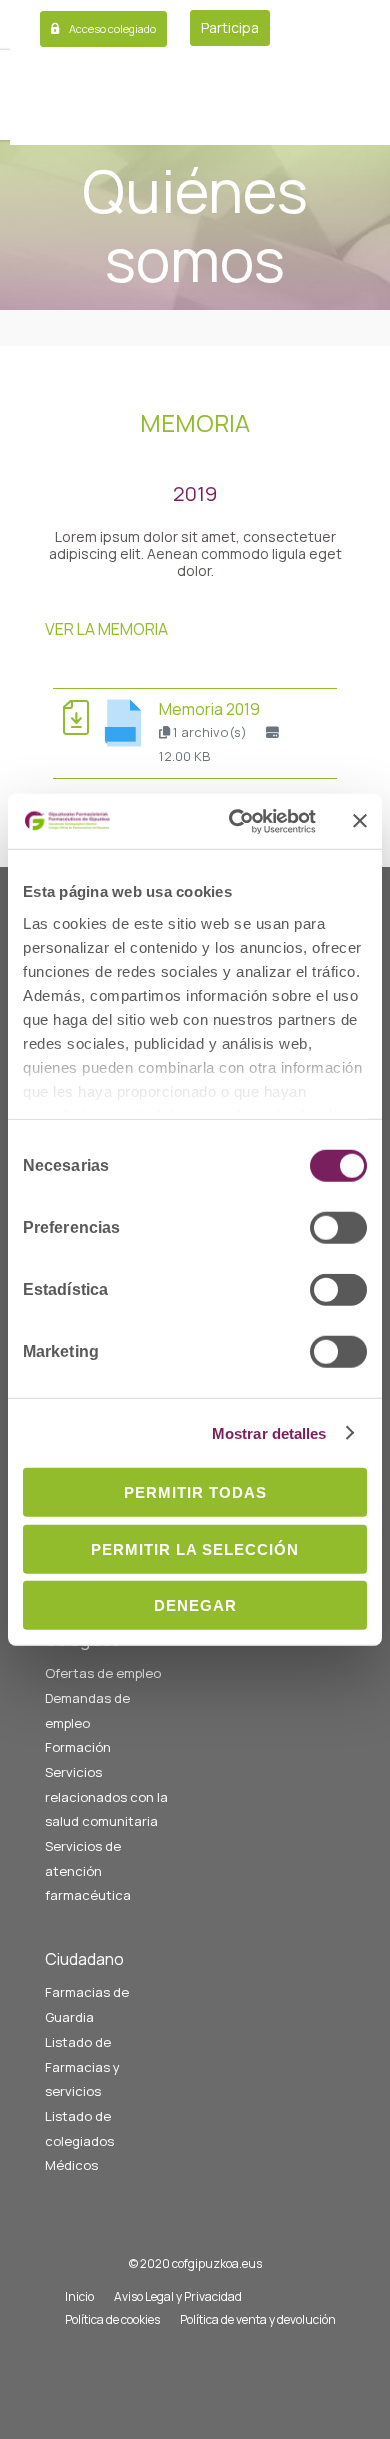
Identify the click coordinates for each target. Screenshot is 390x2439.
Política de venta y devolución (258, 2319)
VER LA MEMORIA (106, 629)
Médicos (71, 2165)
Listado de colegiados (79, 2128)
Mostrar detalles (269, 1432)
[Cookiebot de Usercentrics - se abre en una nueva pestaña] (236, 821)
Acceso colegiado (112, 28)
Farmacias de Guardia (87, 2004)
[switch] (338, 1228)
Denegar (195, 1605)
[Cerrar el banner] (360, 821)
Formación (78, 1747)
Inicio (79, 2296)
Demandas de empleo (87, 1710)
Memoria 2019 (209, 709)
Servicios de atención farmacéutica (88, 1870)
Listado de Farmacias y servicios (82, 2066)
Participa (230, 27)
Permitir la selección (195, 1548)
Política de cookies (112, 2319)
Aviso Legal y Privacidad (178, 2296)
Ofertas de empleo (103, 1673)
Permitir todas (195, 1492)
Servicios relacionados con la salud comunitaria (106, 1796)
